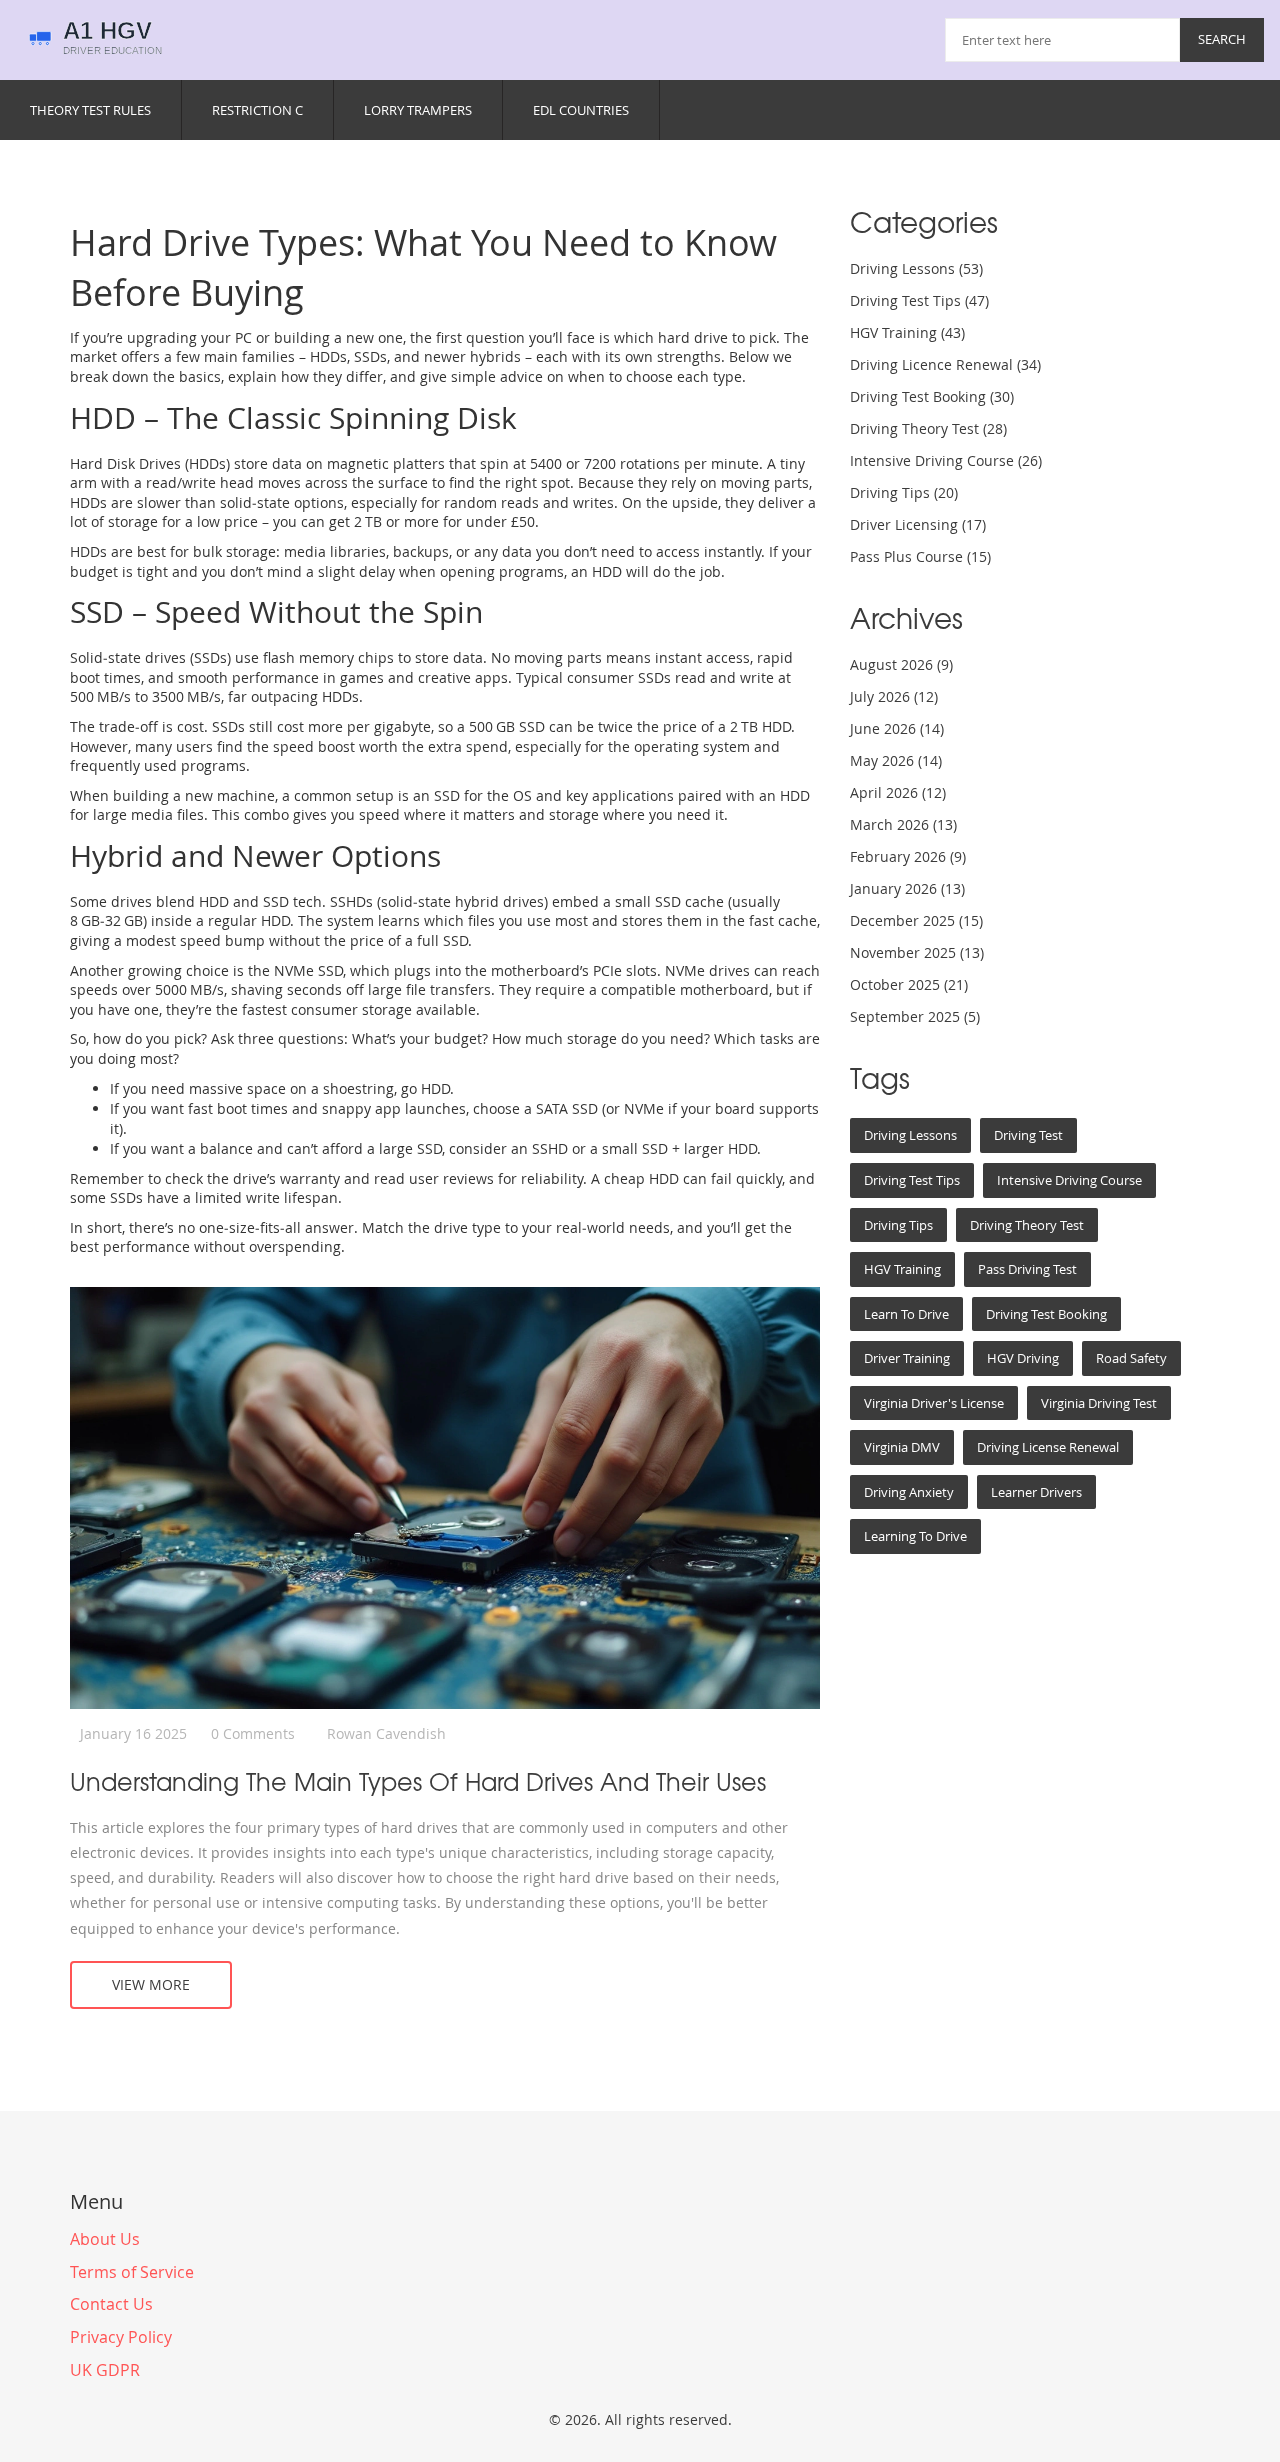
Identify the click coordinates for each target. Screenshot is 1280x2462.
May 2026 (896, 760)
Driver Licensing (918, 524)
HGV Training (907, 332)
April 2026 (898, 792)
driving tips (898, 1225)
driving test (1028, 1135)
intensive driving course (1069, 1180)
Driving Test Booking (932, 396)
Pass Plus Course (920, 556)
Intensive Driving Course (946, 460)
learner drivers (1036, 1492)
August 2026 (901, 664)
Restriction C (257, 110)
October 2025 (909, 984)
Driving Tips (904, 492)
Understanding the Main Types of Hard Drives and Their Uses (418, 1781)
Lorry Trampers (418, 110)
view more (151, 1984)
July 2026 (894, 696)
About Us (105, 2239)
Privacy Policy (121, 2337)
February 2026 (908, 856)
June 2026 (897, 728)
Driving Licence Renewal (945, 364)
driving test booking (1046, 1314)
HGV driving (1023, 1358)
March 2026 (903, 824)
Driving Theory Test (928, 428)
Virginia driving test (1099, 1403)
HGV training (902, 1269)
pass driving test (1027, 1269)
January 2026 (907, 888)
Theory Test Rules (90, 110)
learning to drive (915, 1536)
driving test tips (912, 1180)
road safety (1131, 1358)
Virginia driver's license (934, 1403)
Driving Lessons (916, 268)
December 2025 (916, 920)
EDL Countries (581, 110)
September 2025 (915, 1016)
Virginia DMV (902, 1447)
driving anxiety (909, 1492)
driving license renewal (1048, 1447)
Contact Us (111, 2304)
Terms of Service (132, 2272)
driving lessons (910, 1135)
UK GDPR (105, 2370)
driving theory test (1027, 1225)
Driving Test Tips (919, 300)
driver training (907, 1358)
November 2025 (917, 952)
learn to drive (906, 1314)
